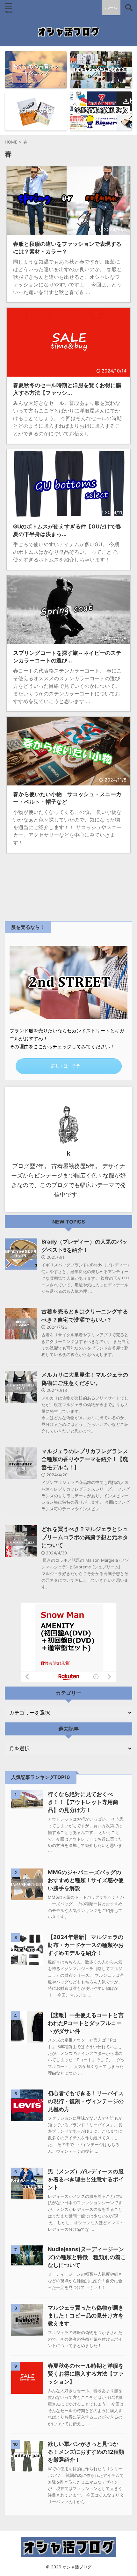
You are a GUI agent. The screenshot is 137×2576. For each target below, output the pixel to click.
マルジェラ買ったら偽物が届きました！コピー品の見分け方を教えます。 (86, 2316)
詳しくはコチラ (66, 1066)
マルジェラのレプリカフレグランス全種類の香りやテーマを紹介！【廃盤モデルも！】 (85, 1459)
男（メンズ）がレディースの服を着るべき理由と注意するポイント (86, 2179)
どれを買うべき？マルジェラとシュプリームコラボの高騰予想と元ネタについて (85, 1537)
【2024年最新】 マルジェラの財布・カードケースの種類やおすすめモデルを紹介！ (86, 1945)
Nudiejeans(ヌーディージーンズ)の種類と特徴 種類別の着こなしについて (87, 2257)
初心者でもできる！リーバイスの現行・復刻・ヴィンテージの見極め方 (86, 2101)
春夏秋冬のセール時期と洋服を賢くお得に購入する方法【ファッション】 (86, 2374)
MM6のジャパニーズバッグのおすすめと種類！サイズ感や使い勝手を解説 (86, 1880)
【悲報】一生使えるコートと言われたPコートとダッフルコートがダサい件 (86, 2023)
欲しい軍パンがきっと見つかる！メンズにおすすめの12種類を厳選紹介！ (86, 2452)
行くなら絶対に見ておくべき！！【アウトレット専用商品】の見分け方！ (83, 1802)
